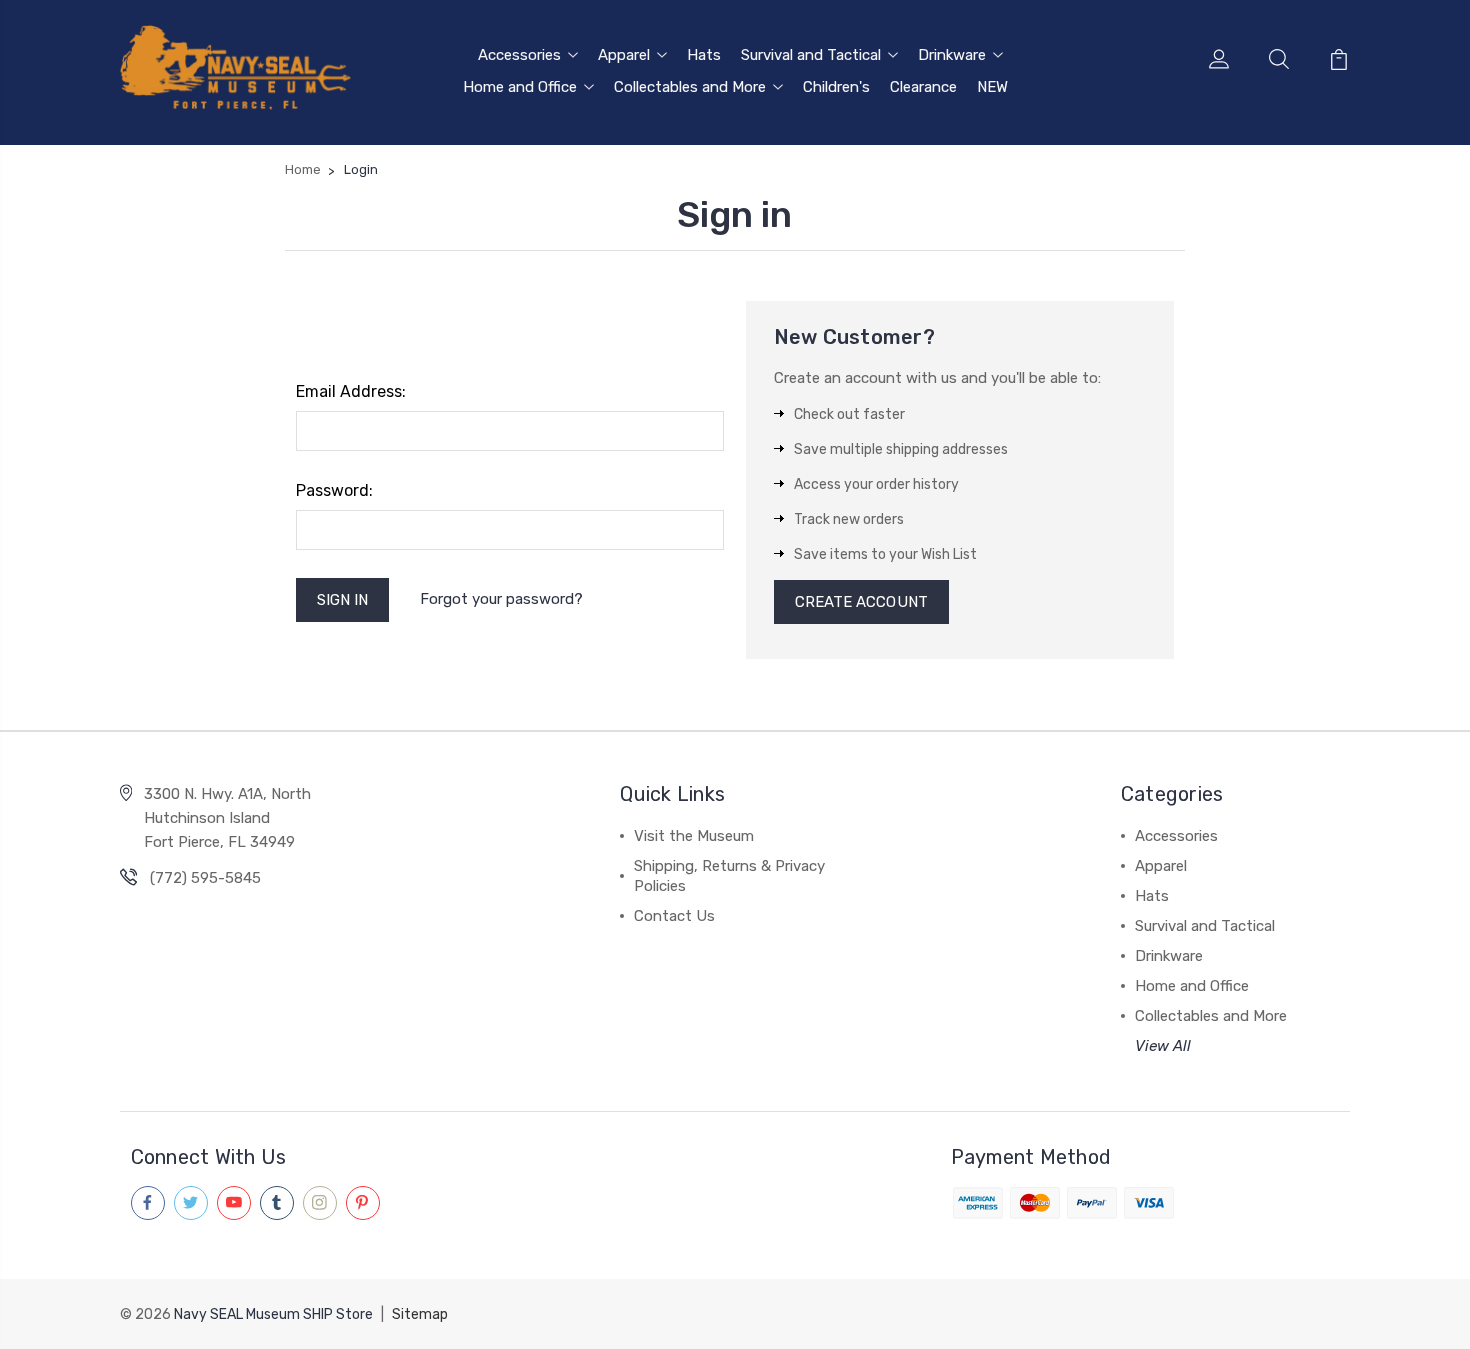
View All (1163, 1046)
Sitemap (420, 1314)
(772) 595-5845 (205, 878)
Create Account (861, 602)
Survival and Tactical (811, 55)
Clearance (923, 87)
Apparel (624, 55)
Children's (836, 87)
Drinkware (952, 55)
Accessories (519, 55)
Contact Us (674, 916)
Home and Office (520, 87)
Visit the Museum (694, 836)
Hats (704, 55)
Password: (334, 490)
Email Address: (351, 391)
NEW (992, 87)
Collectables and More (690, 87)
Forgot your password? (501, 599)
